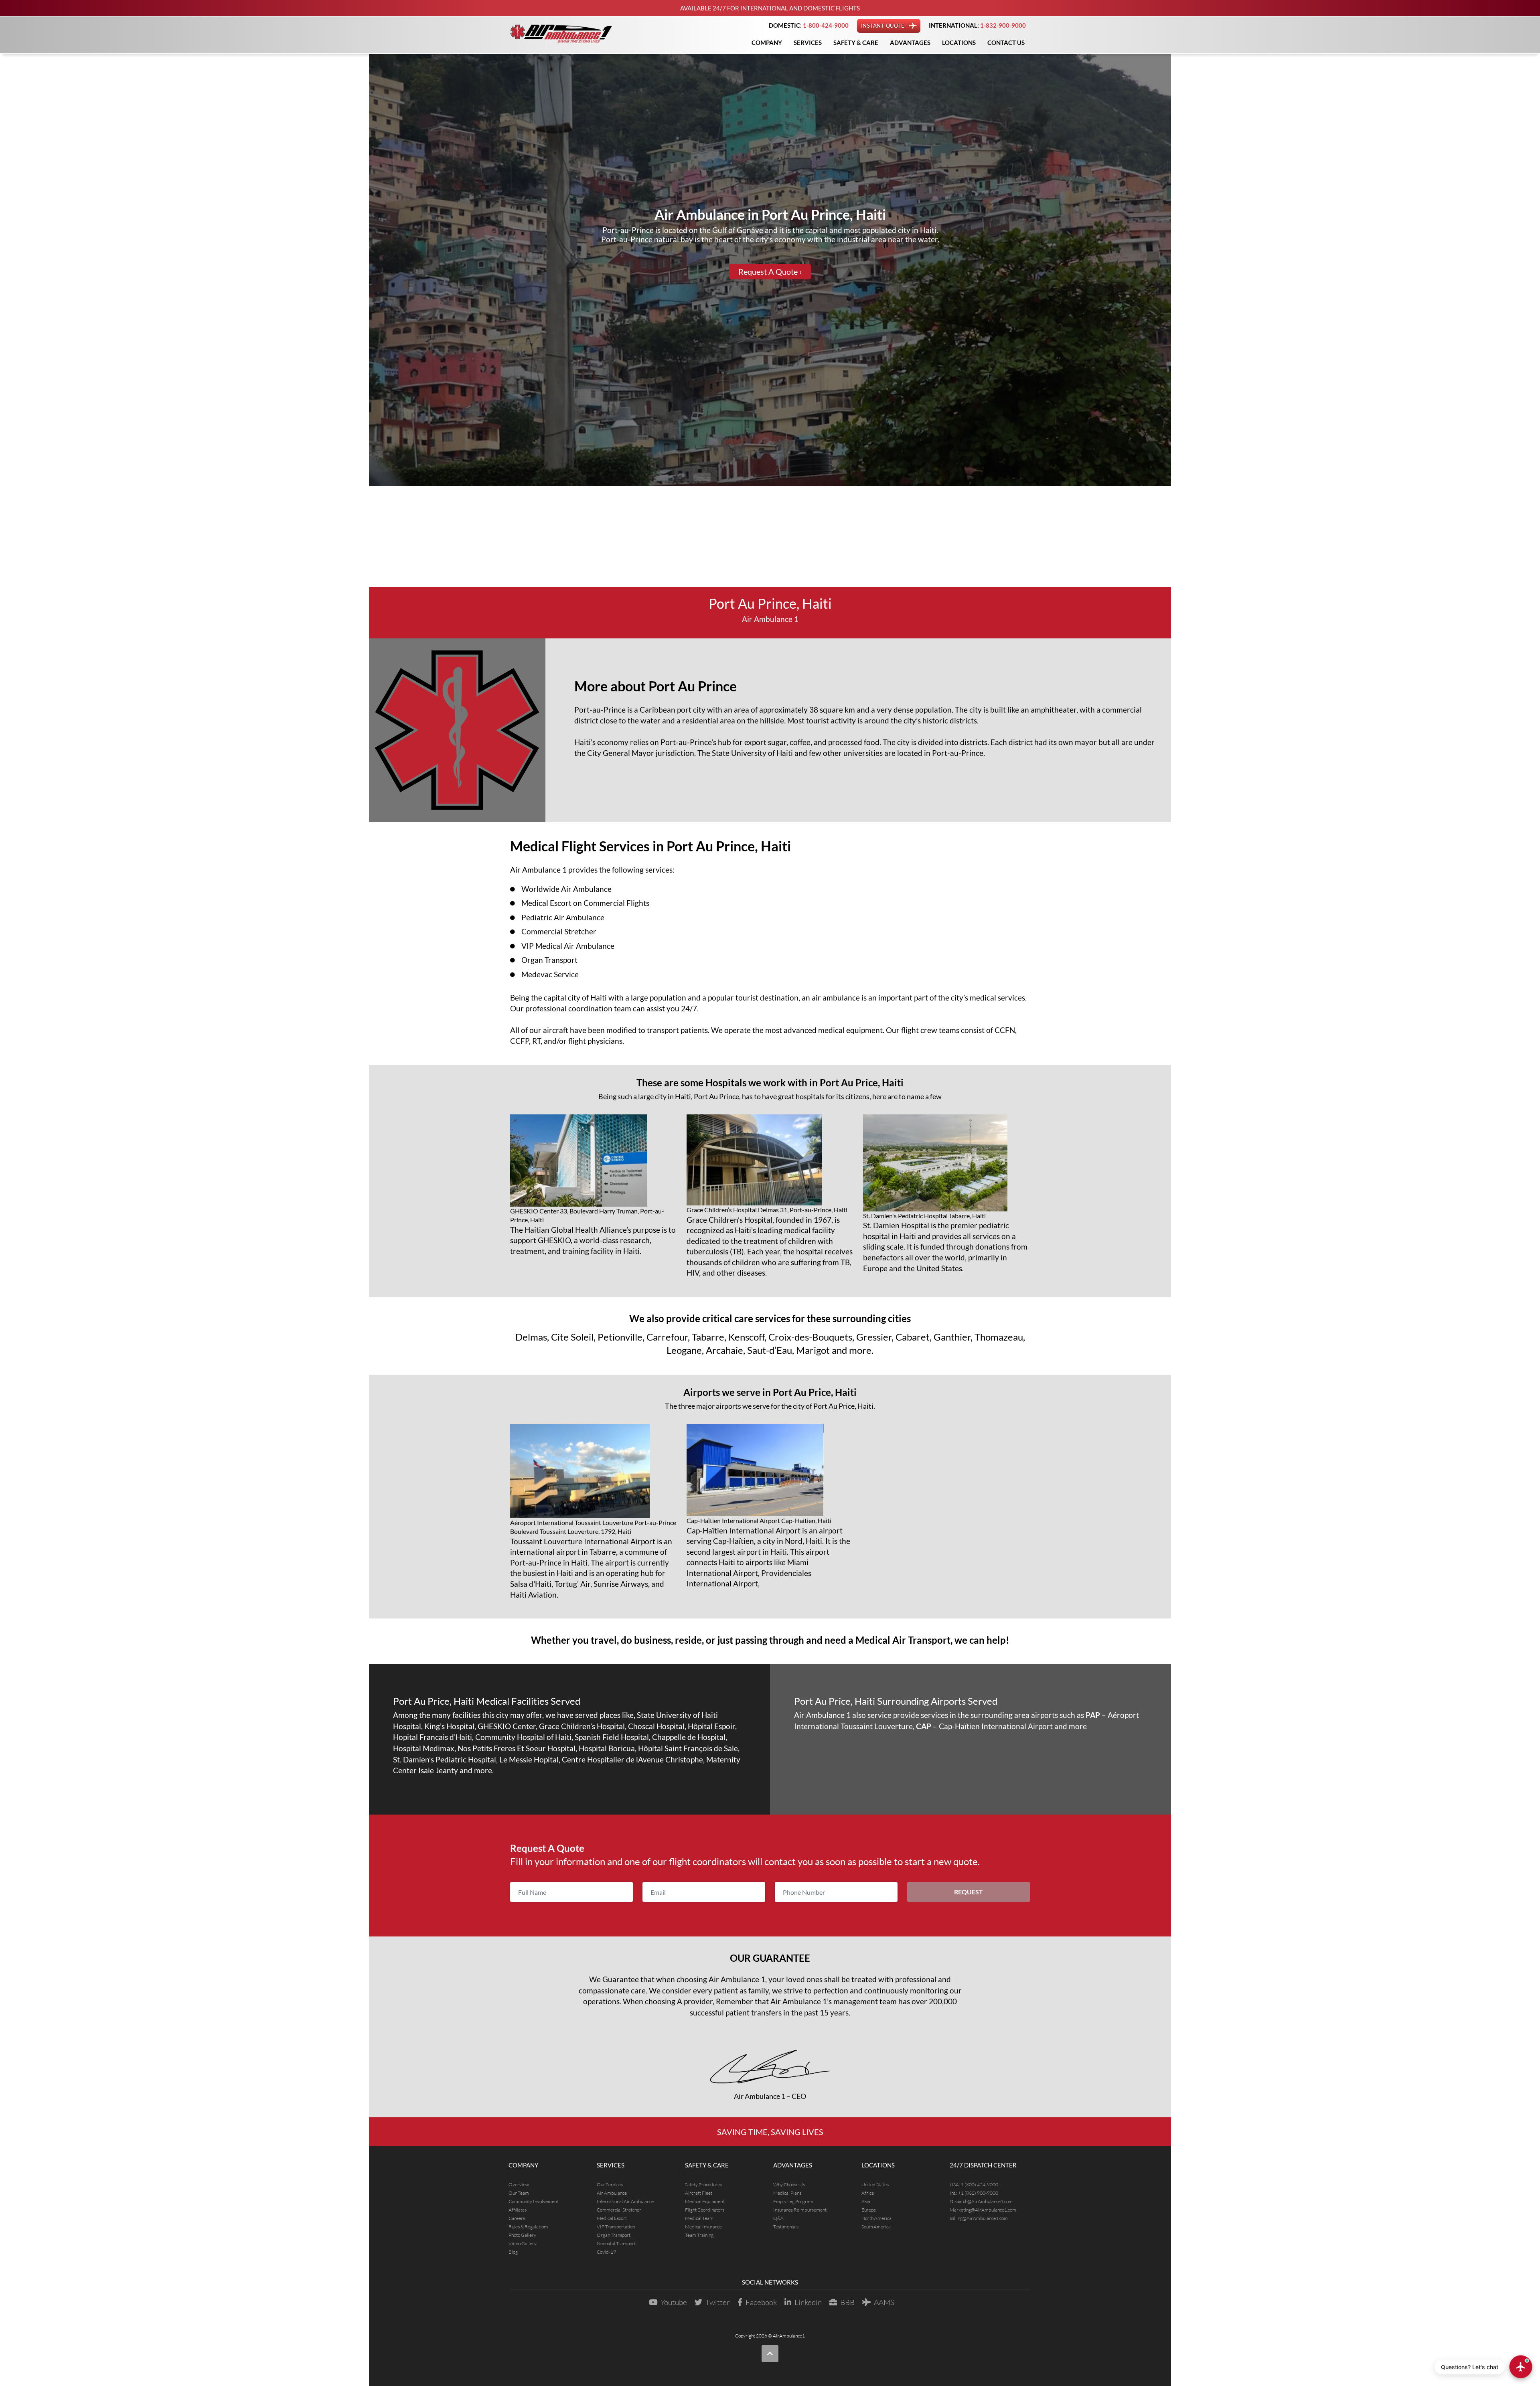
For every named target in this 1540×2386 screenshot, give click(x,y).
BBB (847, 2302)
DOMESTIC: (809, 25)
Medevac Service (550, 974)
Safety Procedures (703, 2184)
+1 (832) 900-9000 (978, 2193)
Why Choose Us (789, 2184)
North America (876, 2218)
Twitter (718, 2302)
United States (875, 2184)
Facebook (761, 2302)
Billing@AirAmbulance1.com (979, 2218)
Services (808, 43)
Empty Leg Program (793, 2201)
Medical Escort (612, 2218)
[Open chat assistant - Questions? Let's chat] (1521, 2367)
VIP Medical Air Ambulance (568, 946)
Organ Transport (549, 960)
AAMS (884, 2302)
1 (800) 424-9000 (980, 2184)
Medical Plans (787, 2193)
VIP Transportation (616, 2227)
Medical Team (699, 2218)
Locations (959, 43)
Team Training (699, 2235)
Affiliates (518, 2210)
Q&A (778, 2218)
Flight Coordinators (705, 2210)
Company (767, 43)
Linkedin (808, 2302)
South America (876, 2227)
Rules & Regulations (528, 2227)
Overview (519, 2184)
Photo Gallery (522, 2235)
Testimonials (786, 2227)
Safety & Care (856, 43)
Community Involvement (533, 2201)
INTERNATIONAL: (977, 25)
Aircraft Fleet (699, 2193)
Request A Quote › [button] (770, 272)
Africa (868, 2193)
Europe (869, 2210)
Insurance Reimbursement (800, 2210)
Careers (517, 2218)
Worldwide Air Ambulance (566, 889)
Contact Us (1006, 43)
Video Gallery (523, 2243)
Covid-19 (606, 2252)
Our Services (610, 2184)
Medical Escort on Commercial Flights (585, 903)
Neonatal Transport (616, 2243)
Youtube (674, 2302)
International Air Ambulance (625, 2201)
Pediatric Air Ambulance (563, 917)
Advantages (910, 43)
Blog (513, 2252)
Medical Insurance (703, 2227)
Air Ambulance (612, 2193)
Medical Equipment (705, 2201)
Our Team (519, 2193)
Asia (866, 2201)
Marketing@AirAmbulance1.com (983, 2210)
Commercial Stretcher (559, 931)
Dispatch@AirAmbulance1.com (981, 2201)
